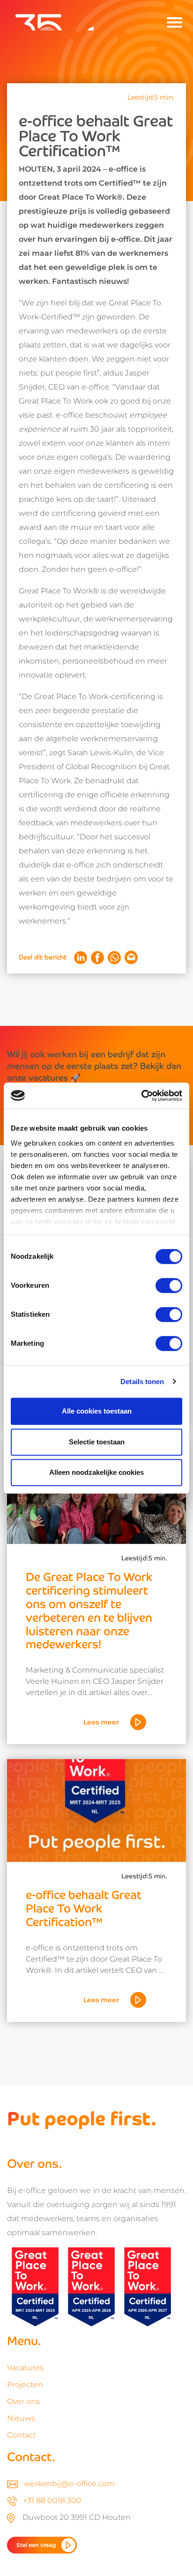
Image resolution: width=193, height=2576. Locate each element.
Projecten (25, 2385)
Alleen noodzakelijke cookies (96, 1472)
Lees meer (101, 1722)
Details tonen (142, 1382)
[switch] (169, 1285)
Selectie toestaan (97, 1442)
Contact (22, 2435)
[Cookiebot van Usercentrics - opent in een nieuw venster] (141, 1096)
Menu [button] (174, 22)
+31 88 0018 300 (52, 2500)
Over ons (23, 2401)
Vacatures (25, 2368)
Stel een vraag (36, 2545)
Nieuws (21, 2418)
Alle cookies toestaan (97, 1411)
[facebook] (97, 958)
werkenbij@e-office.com (69, 2484)
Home (47, 22)
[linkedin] (81, 958)
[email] (131, 957)
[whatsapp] (114, 958)
